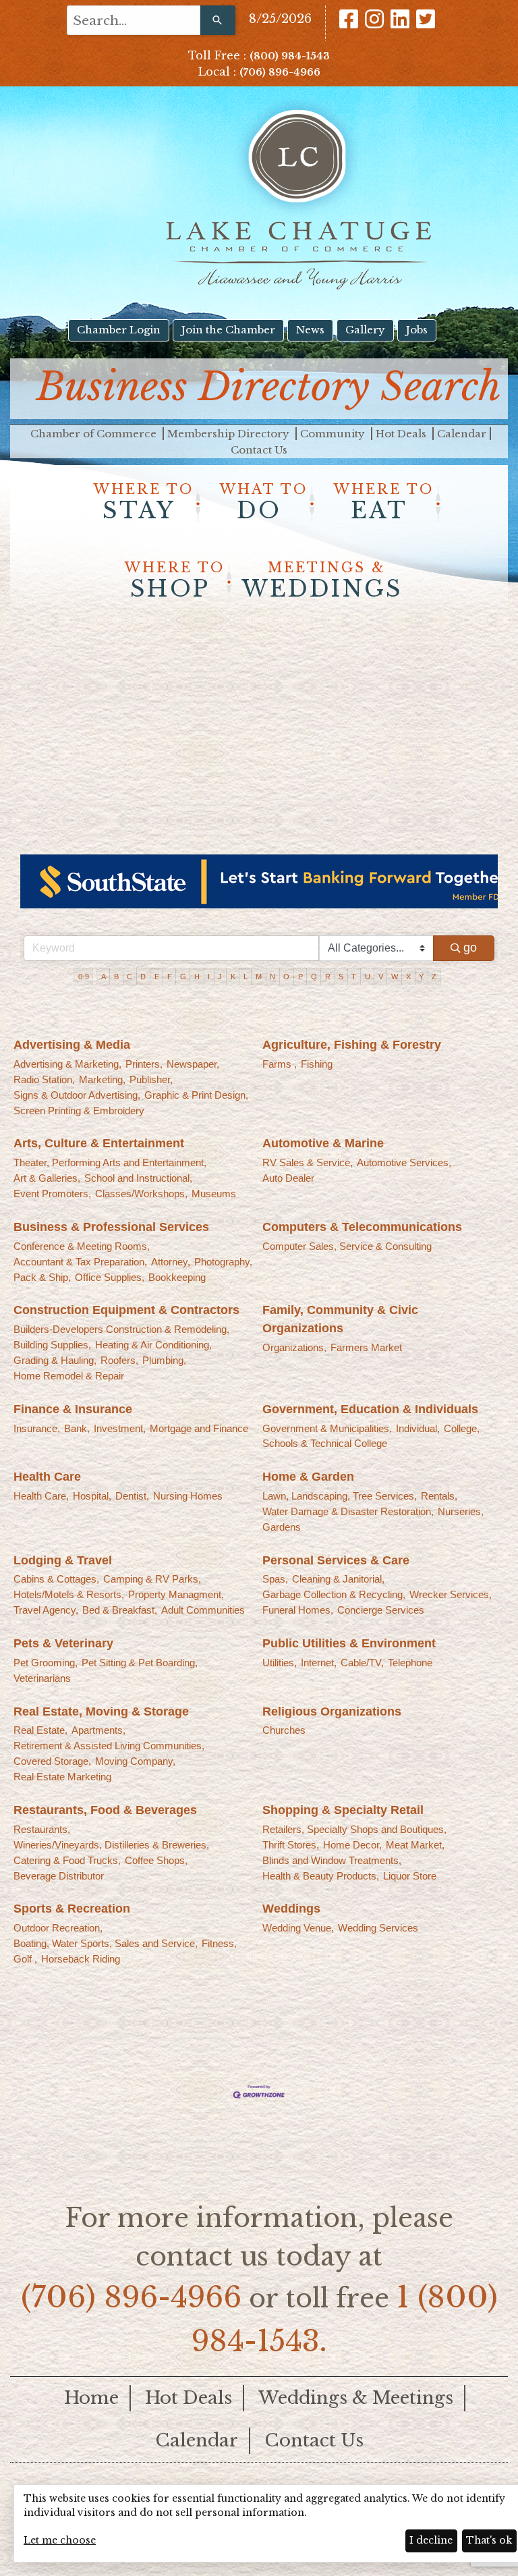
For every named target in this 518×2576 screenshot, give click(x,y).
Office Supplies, (110, 1277)
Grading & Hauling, (55, 1360)
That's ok (489, 2540)
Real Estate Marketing (62, 1777)
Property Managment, (176, 1594)
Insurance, (37, 1428)
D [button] (143, 977)
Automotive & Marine (323, 1143)
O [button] (286, 977)
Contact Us (259, 450)
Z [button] (434, 977)
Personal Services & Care (336, 1560)
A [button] (104, 977)
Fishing (317, 1064)
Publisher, (151, 1079)
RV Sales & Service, (308, 1162)
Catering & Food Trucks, (67, 1860)
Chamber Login (119, 330)
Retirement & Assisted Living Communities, (109, 1746)
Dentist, (132, 1496)
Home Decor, (352, 1845)
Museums (214, 1194)
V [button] (381, 977)
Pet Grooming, (46, 1663)
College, (462, 1428)
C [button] (129, 977)
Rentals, (439, 1496)
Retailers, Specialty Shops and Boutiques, (354, 1829)
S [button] (341, 977)
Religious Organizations (332, 1711)
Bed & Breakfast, (120, 1610)
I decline (431, 2540)
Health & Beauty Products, (321, 1876)
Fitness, (219, 1943)
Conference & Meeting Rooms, (82, 1246)
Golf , (25, 1959)
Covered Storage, (52, 1761)
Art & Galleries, (47, 1178)
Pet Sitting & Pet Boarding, (140, 1663)
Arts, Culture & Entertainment (99, 1143)
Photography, (223, 1262)
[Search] (218, 20)
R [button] (328, 977)
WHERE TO (144, 503)
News (310, 330)
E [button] (157, 977)
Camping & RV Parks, (152, 1579)
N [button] (272, 977)
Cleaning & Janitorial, (338, 1579)
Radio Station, (44, 1079)
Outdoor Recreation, (58, 1928)
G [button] (183, 977)
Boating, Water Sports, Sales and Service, (106, 1943)
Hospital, (92, 1496)
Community (334, 434)
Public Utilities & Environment (349, 1643)
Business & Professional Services (111, 1227)
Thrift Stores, (291, 1845)
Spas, (275, 1579)
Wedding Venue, (298, 1928)
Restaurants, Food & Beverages (105, 1810)
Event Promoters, (52, 1194)
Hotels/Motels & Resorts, (69, 1594)
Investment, (120, 1428)
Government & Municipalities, (327, 1428)
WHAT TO (264, 503)
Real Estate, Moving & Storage (101, 1711)
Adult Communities (203, 1610)
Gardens (282, 1527)
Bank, (77, 1428)
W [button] (395, 977)
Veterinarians (42, 1678)
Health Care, (41, 1496)
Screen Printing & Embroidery (79, 1111)
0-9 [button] (84, 977)
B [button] (116, 977)
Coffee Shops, (156, 1860)
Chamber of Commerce (95, 434)
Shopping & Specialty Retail (343, 1810)
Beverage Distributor (59, 1876)
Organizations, (294, 1347)
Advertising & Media (72, 1045)
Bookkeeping (177, 1277)
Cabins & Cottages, (56, 1579)
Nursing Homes (188, 1496)
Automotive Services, (404, 1162)
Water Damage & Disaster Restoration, (348, 1511)
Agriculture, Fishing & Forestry (352, 1045)
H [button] (197, 977)
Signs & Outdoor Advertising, (77, 1095)
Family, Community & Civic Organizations (340, 1319)
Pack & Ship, (42, 1277)
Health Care (47, 1477)
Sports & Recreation (72, 1909)
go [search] (470, 948)
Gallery (365, 330)
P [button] (300, 977)
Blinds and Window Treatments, (332, 1860)
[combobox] (134, 20)
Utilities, (280, 1663)
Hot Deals (402, 434)
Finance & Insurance (73, 1409)
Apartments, (98, 1730)
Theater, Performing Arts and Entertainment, (110, 1162)
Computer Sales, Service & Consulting (347, 1246)
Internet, (319, 1663)
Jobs (417, 330)
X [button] (408, 977)
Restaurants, (42, 1829)
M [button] (259, 977)
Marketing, (102, 1079)
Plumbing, (164, 1360)
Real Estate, (40, 1730)
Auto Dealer (288, 1178)
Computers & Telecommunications (362, 1227)
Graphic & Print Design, (196, 1095)
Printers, (144, 1064)
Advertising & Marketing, (67, 1064)
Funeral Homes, (298, 1610)
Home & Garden (308, 1477)
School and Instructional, (138, 1178)
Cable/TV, (362, 1663)
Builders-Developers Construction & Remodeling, (121, 1329)
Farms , (280, 1064)
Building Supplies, (52, 1345)
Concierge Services (381, 1610)
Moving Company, (135, 1761)
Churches (284, 1730)
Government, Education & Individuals (370, 1409)
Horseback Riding (81, 1959)
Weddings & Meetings (356, 2398)
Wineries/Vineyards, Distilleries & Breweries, (111, 1845)
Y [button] (421, 977)
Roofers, (119, 1360)
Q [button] (314, 977)
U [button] (368, 977)
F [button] (170, 977)
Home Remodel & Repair (69, 1376)
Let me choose (60, 2540)
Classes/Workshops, (141, 1194)
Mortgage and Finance (199, 1428)
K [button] (233, 977)
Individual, (418, 1428)
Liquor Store (410, 1876)
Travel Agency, (46, 1610)
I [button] (209, 977)
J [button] (220, 977)
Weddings (291, 1909)
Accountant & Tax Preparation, (80, 1262)
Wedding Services (378, 1928)
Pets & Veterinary (63, 1643)
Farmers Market (366, 1347)
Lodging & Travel (63, 1560)
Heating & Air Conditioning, (153, 1345)
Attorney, (171, 1262)
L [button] (246, 977)
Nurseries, (461, 1511)
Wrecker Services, (451, 1594)
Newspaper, (193, 1064)
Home (91, 2398)
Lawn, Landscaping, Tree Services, (340, 1496)
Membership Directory (230, 434)
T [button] (354, 977)
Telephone (410, 1663)
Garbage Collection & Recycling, (334, 1594)
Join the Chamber (228, 330)
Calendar (462, 434)
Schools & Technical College (325, 1443)
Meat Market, (415, 1845)
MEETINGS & (322, 581)
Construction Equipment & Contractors (126, 1310)
